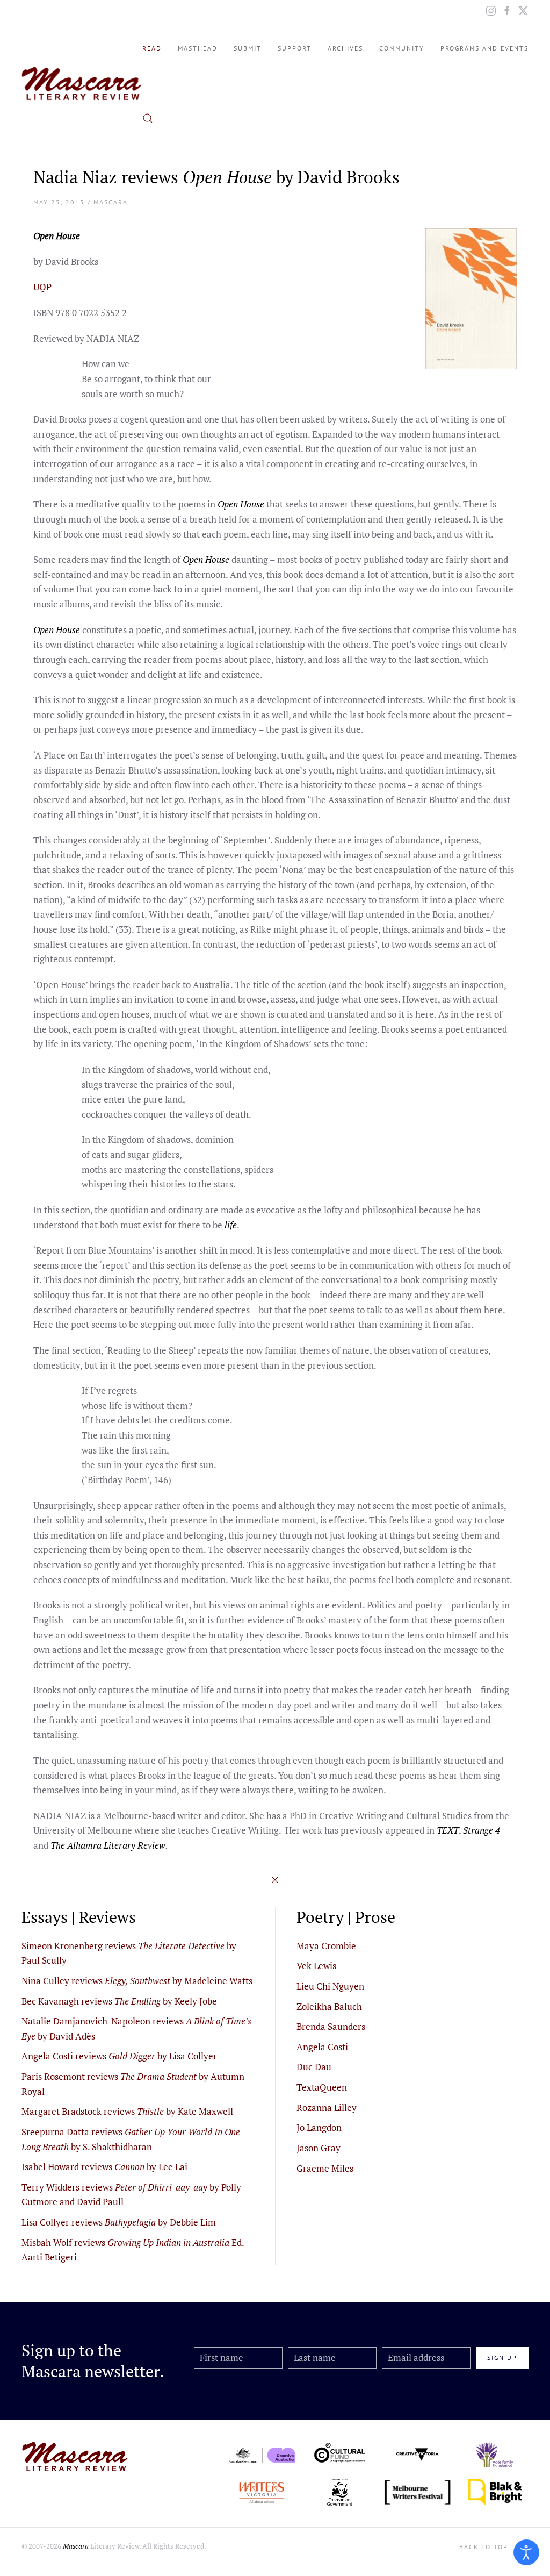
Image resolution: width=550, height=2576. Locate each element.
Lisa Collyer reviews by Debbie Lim (119, 2222)
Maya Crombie (326, 1946)
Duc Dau (314, 2067)
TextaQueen (322, 2087)
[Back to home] (82, 83)
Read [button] (152, 48)
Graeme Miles (325, 2168)
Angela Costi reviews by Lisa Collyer (119, 2056)
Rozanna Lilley (327, 2108)
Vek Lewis (316, 1966)
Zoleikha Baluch (329, 2006)
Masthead (198, 48)
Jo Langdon (319, 2127)
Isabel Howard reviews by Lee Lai (104, 2167)
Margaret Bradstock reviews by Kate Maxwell (127, 2111)
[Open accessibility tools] (526, 2552)
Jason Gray (319, 2148)
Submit (248, 48)
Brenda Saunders (331, 2026)
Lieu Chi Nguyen (330, 1986)
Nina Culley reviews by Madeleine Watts (137, 1981)
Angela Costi (322, 2047)
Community (402, 48)
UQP (42, 287)
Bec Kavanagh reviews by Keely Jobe (119, 2001)
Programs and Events (484, 48)
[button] (148, 118)
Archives (345, 48)
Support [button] (295, 48)
